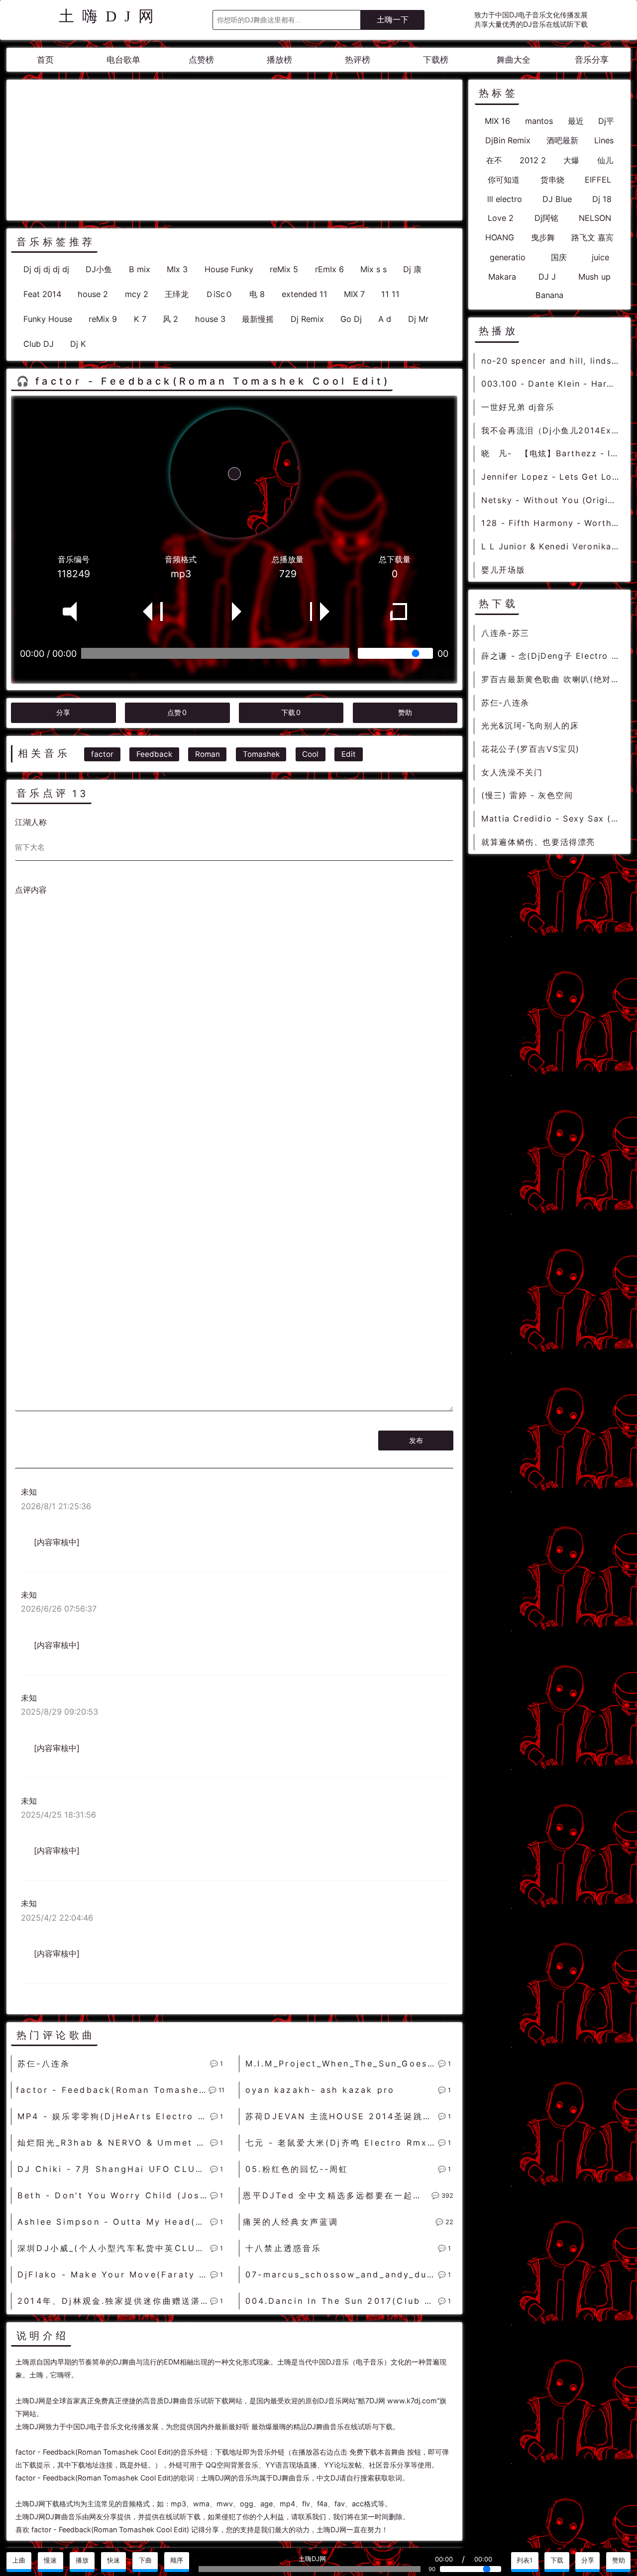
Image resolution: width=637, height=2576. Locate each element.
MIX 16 (497, 121)
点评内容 (31, 890)
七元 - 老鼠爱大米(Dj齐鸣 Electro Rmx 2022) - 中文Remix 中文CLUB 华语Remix (342, 2143)
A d (385, 319)
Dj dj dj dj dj (46, 269)
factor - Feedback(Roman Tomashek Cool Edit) (112, 2090)
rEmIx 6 (329, 269)
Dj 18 (602, 199)
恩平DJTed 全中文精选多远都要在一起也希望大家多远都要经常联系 (337, 2195)
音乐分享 (592, 60)
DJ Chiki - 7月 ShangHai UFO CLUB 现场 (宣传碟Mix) (114, 2169)
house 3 (210, 319)
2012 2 (533, 160)
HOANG (500, 237)
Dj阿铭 (546, 218)
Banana (549, 295)
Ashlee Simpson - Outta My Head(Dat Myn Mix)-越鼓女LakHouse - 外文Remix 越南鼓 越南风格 (114, 2222)
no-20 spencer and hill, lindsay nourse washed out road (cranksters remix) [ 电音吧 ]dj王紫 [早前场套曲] (552, 361)
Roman (208, 754)
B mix (140, 269)
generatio (508, 257)
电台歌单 (123, 60)
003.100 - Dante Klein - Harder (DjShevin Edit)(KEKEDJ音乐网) (552, 384)
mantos (539, 121)
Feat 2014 (42, 294)
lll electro (505, 199)
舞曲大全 (514, 60)
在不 (494, 160)
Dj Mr (418, 319)
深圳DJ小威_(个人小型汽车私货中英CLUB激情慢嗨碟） (114, 2248)
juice (600, 257)
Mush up (594, 277)
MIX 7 (354, 294)
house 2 (93, 294)
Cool (310, 754)
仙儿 (605, 160)
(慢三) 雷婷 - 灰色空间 (527, 795)
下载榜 (436, 60)
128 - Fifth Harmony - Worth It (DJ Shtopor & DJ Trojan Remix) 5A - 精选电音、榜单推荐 (552, 523)
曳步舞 (543, 237)
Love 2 (501, 218)
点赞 (177, 712)
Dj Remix (307, 319)
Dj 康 (412, 269)
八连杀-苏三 (505, 633)
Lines (604, 140)
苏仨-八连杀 (44, 2063)
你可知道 (504, 180)
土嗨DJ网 (110, 16)
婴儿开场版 (503, 570)
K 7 (140, 319)
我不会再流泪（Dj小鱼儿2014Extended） (552, 430)
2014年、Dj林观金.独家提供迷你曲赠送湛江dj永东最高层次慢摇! (114, 2301)
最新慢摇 (258, 319)
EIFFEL (598, 180)
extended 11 (305, 294)
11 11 (390, 294)
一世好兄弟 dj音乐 (518, 407)
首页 (45, 60)
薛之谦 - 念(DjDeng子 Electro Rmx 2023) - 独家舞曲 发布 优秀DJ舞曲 (552, 656)
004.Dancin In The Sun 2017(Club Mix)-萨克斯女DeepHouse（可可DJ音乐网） (342, 2301)
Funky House (48, 319)
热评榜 (358, 60)
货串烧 (552, 180)
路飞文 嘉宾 (592, 237)
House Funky (229, 269)
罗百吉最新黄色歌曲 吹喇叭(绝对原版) (552, 679)
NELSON (595, 218)
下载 (291, 712)
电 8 (257, 294)
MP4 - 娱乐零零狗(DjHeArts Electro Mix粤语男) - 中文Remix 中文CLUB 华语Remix (114, 2116)
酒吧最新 (562, 140)
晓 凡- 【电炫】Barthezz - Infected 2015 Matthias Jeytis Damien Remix (552, 453)
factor (102, 754)
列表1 (525, 2560)
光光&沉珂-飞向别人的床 (530, 725)
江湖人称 (31, 822)
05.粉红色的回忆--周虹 (297, 2169)
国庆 (559, 257)
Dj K (78, 344)
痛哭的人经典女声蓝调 (291, 2222)
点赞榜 (201, 60)
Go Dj (351, 319)
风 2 (170, 319)
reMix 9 (103, 319)
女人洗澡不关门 (512, 772)
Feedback (154, 754)
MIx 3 (177, 269)
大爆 (571, 160)
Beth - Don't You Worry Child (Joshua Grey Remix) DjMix (114, 2195)
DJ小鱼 (99, 269)
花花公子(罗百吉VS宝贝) (531, 749)
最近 (576, 121)
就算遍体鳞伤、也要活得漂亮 (538, 842)
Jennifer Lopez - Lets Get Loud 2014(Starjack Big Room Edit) (552, 477)
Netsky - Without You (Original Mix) (552, 500)
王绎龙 (177, 294)
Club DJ (39, 344)
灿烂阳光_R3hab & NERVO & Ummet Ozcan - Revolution (114, 2143)
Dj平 (606, 121)
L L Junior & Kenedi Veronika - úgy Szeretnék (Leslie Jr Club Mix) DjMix (552, 546)
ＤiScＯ (219, 294)
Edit (349, 754)
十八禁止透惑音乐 (284, 2248)
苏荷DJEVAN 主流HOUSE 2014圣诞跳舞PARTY (342, 2116)
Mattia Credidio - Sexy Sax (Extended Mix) (552, 819)
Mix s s (373, 269)
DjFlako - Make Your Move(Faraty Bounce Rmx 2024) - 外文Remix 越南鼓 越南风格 (114, 2274)
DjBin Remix (508, 140)
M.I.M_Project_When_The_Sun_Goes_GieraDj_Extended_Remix (342, 2063)
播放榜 (279, 60)
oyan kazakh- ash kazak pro (320, 2090)
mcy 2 (137, 294)
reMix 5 (284, 269)
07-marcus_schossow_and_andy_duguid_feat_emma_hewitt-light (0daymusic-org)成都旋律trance (342, 2274)
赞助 (405, 712)
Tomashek (261, 754)
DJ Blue (557, 199)
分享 (63, 712)
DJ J (547, 277)
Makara (502, 277)
